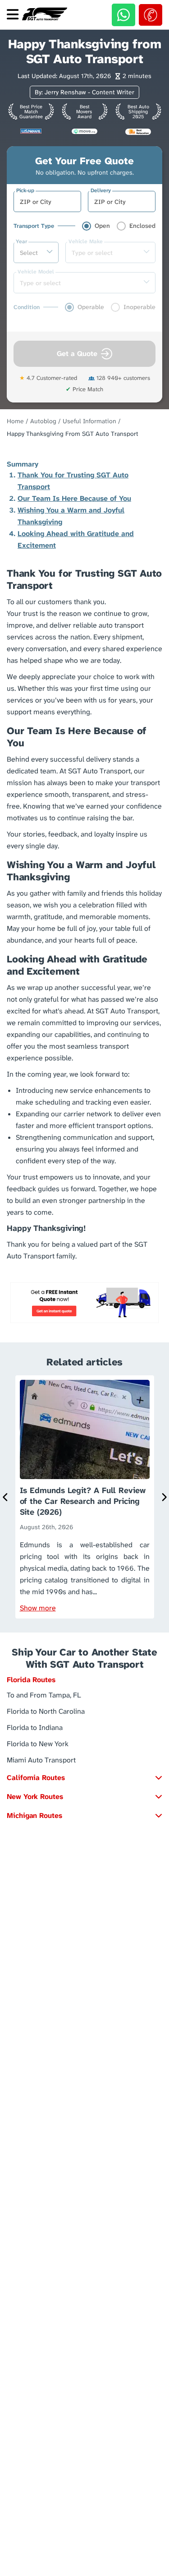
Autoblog (43, 421)
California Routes (36, 1778)
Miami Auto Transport (41, 1760)
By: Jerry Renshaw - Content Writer (84, 92)
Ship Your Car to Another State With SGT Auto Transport (84, 1658)
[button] (84, 1682)
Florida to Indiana (35, 1727)
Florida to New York (38, 1743)
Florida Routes (31, 1680)
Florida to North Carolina (46, 1711)
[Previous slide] (5, 1497)
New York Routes (35, 1797)
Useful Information (89, 421)
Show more (38, 1608)
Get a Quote (77, 354)
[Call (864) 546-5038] (151, 15)
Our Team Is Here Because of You (74, 498)
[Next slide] (164, 1497)
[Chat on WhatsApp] (123, 15)
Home (15, 421)
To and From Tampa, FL (44, 1695)
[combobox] (47, 202)
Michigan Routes (34, 1815)
